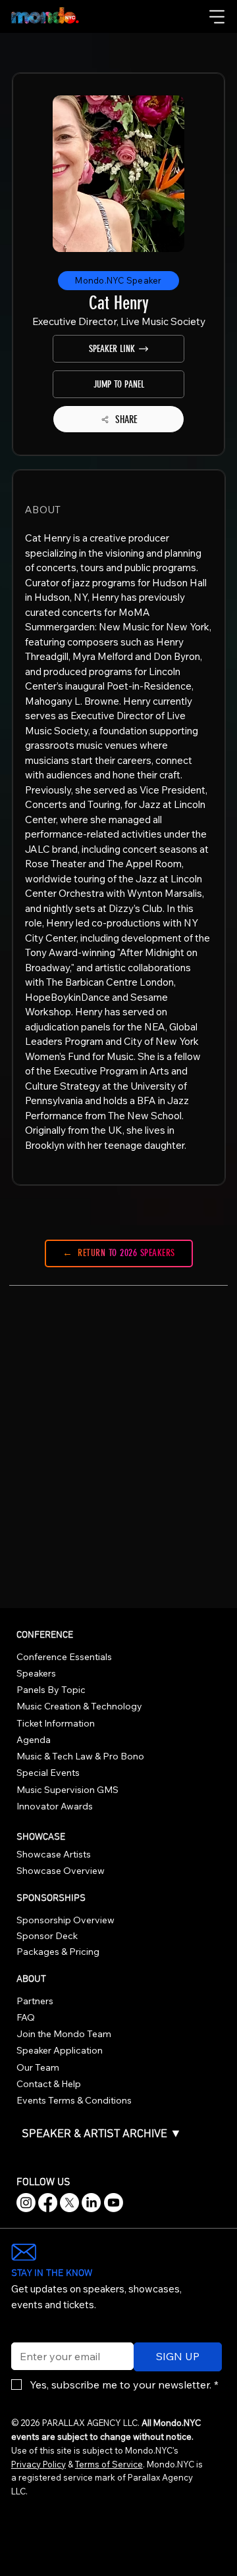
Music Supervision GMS (67, 1790)
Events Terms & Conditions (74, 2100)
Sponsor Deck (47, 1936)
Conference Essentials (64, 1657)
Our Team (38, 2067)
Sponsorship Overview (66, 1920)
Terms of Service (109, 2464)
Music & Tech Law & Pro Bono (80, 1756)
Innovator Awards (55, 1806)
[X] (69, 2203)
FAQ (26, 2017)
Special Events (48, 1773)
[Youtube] (114, 2203)
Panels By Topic (51, 1690)
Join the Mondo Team (64, 2034)
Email (21, 2334)
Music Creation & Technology (79, 1706)
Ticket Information (56, 1723)
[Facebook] (48, 2203)
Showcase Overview (61, 1871)
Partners (35, 2001)
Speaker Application (60, 2050)
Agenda (34, 1740)
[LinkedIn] (91, 2203)
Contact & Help (49, 2084)
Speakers (36, 1673)
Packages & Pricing (58, 1952)
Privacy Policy (39, 2464)
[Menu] (218, 16)
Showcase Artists (54, 1854)
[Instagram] (26, 2203)
